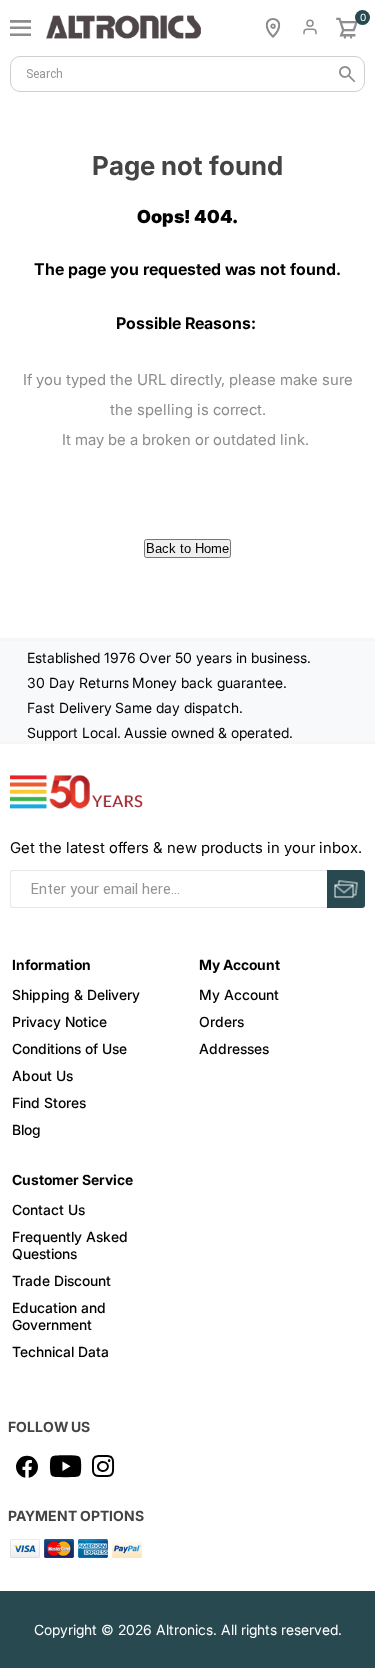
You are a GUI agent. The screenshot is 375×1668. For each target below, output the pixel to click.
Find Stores (49, 1102)
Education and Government (59, 1316)
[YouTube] (65, 1466)
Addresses (234, 1048)
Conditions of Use (69, 1048)
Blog (26, 1129)
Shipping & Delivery (76, 994)
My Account (239, 994)
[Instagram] (103, 1466)
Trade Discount (61, 1280)
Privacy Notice (59, 1021)
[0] (347, 28)
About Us (42, 1075)
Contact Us (48, 1209)
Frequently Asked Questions (70, 1245)
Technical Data (60, 1351)
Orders (221, 1021)
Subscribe (346, 889)
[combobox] (187, 74)
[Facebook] (27, 1466)
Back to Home (187, 548)
